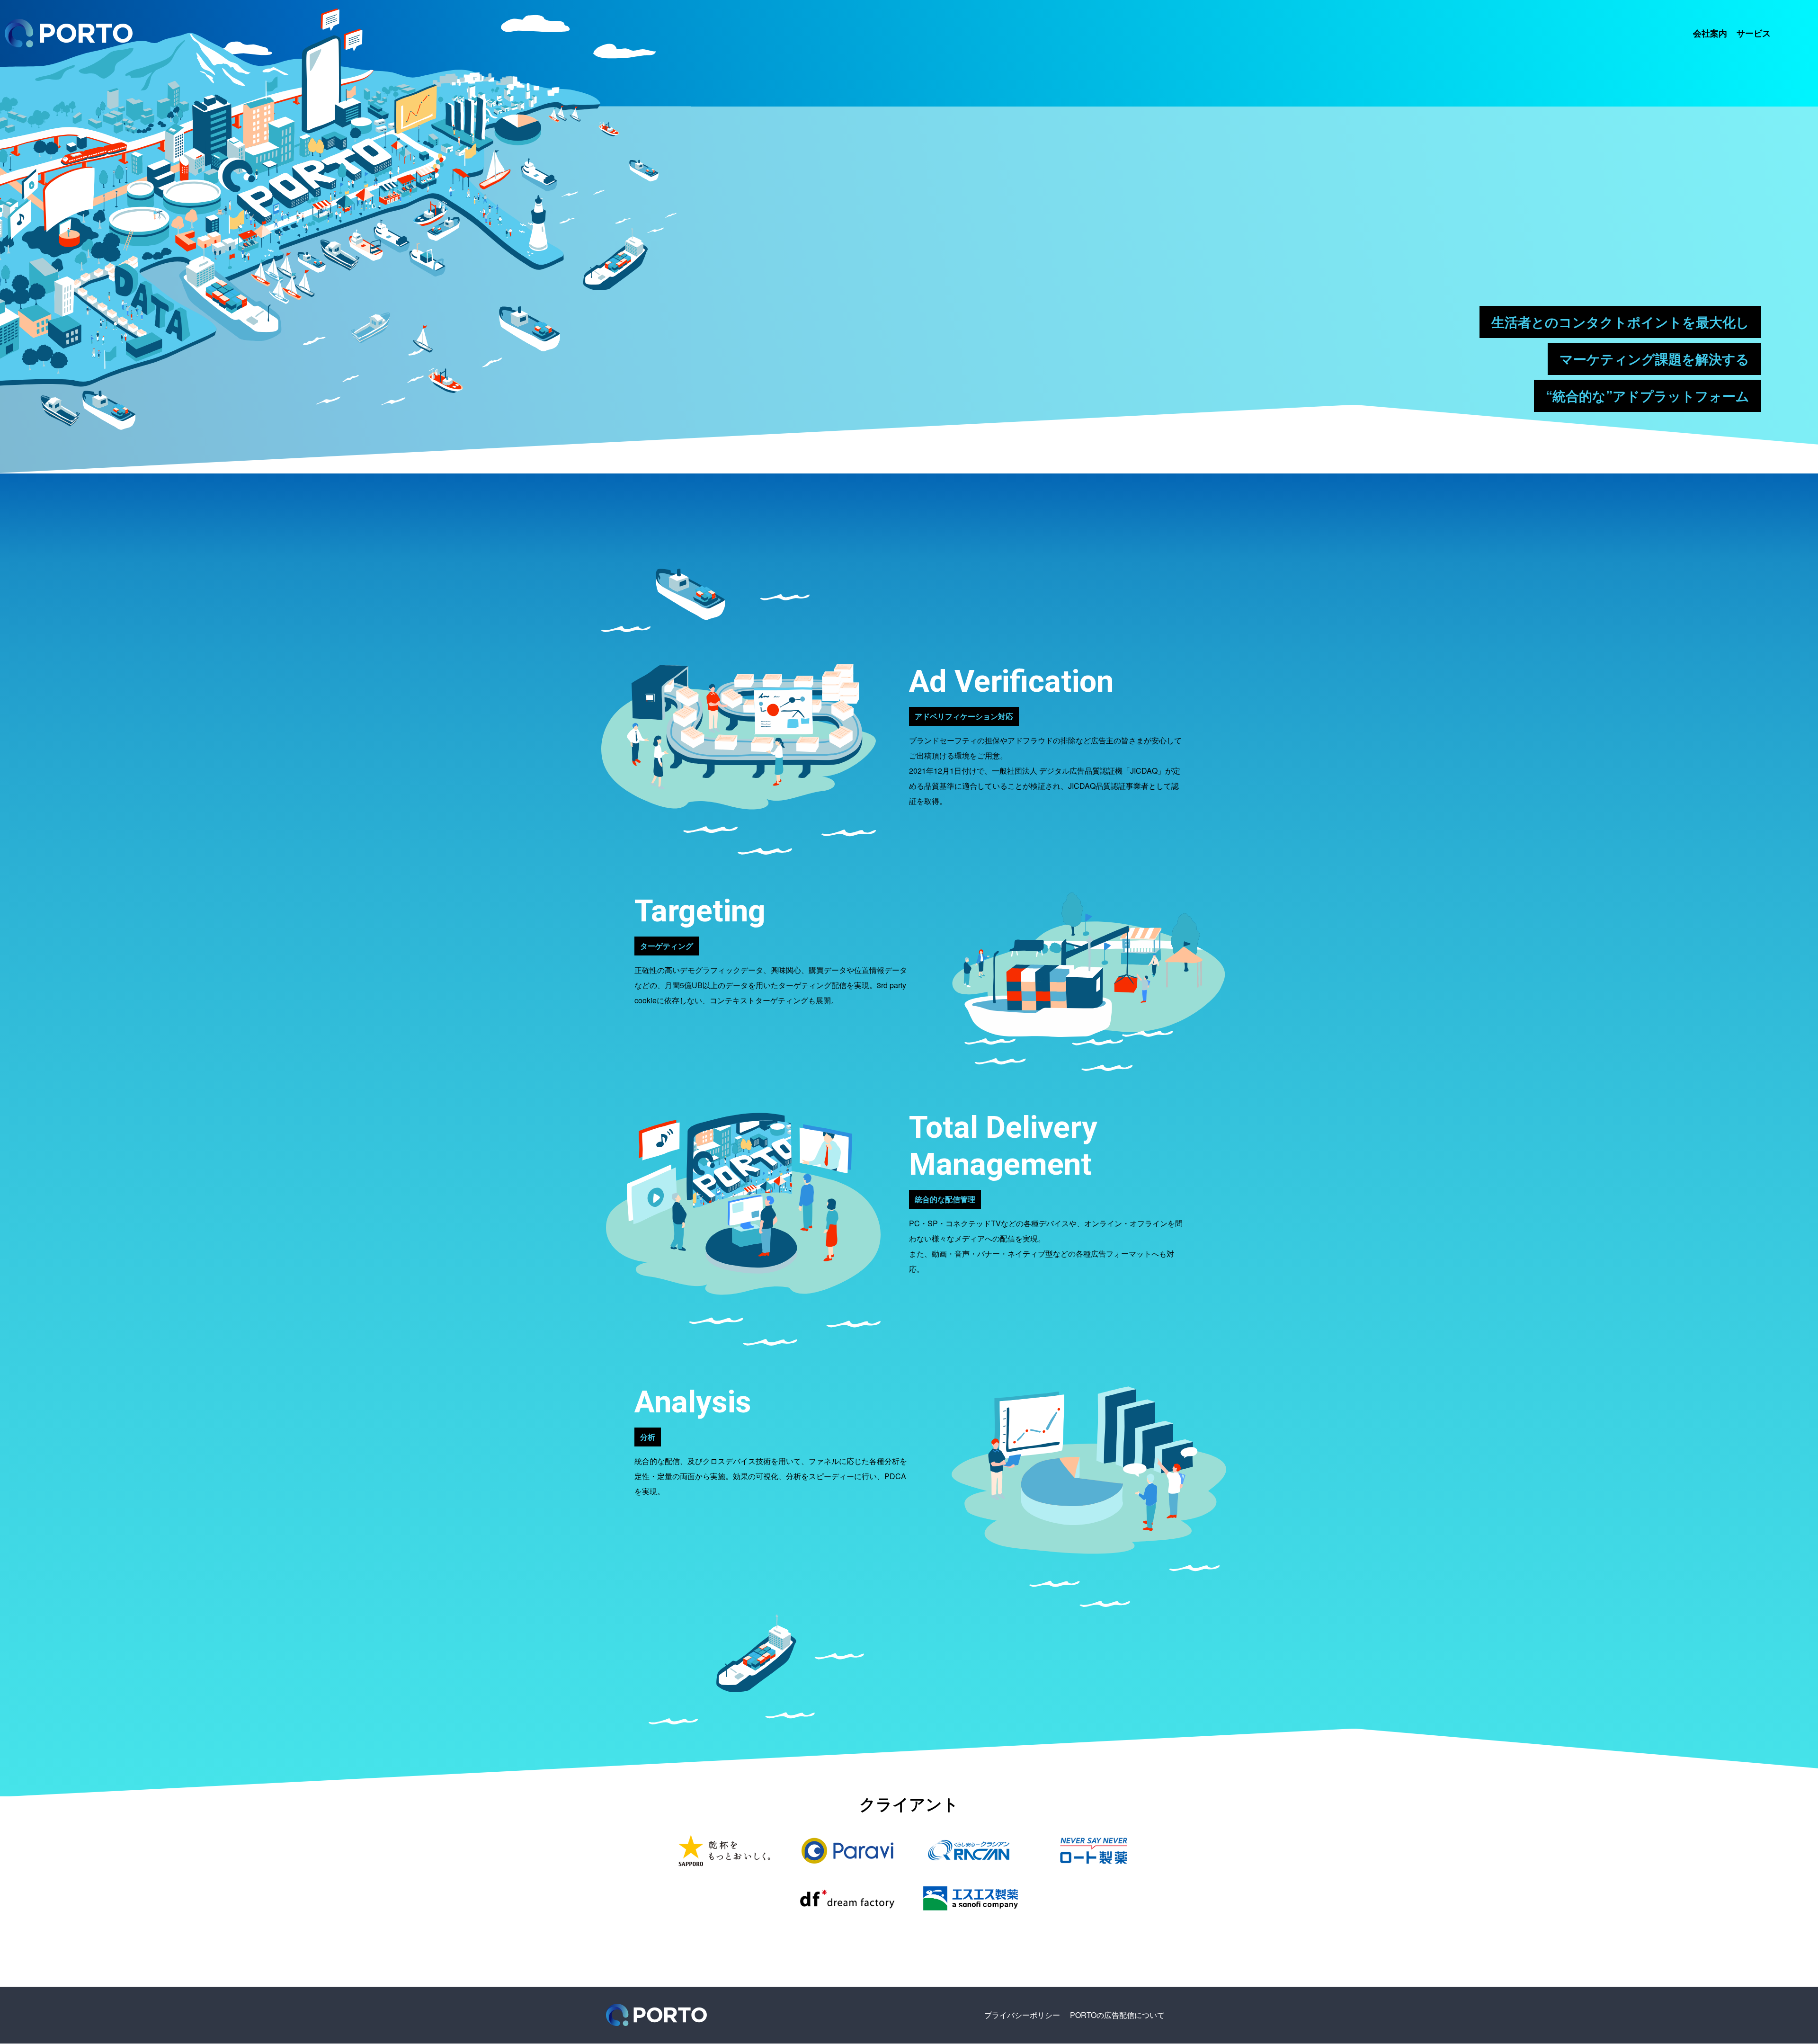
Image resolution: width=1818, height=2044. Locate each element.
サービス (1754, 33)
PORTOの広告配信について (1117, 2015)
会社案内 (1710, 33)
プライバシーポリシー (1022, 2015)
